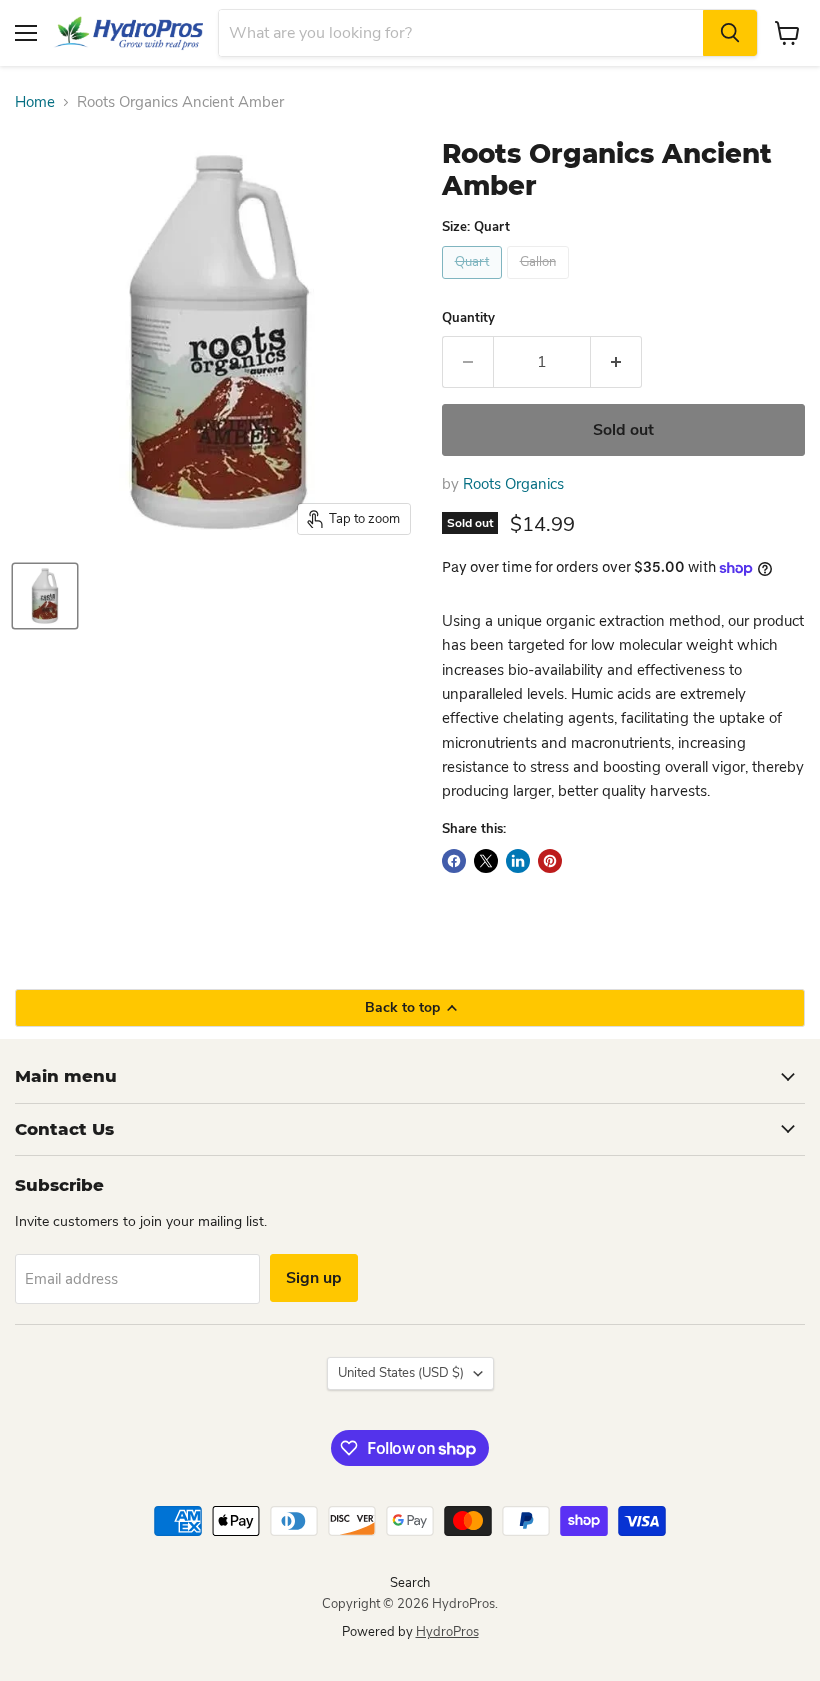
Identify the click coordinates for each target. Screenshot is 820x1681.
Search (410, 1583)
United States (401, 1373)
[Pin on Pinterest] (550, 861)
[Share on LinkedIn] (518, 861)
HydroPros (447, 1632)
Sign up (314, 1278)
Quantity (468, 318)
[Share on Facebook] (454, 861)
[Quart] (474, 284)
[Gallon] (540, 284)
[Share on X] (486, 861)
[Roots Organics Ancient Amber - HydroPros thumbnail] (45, 596)
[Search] (730, 33)
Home (35, 102)
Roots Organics (513, 484)
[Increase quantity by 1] (616, 362)
